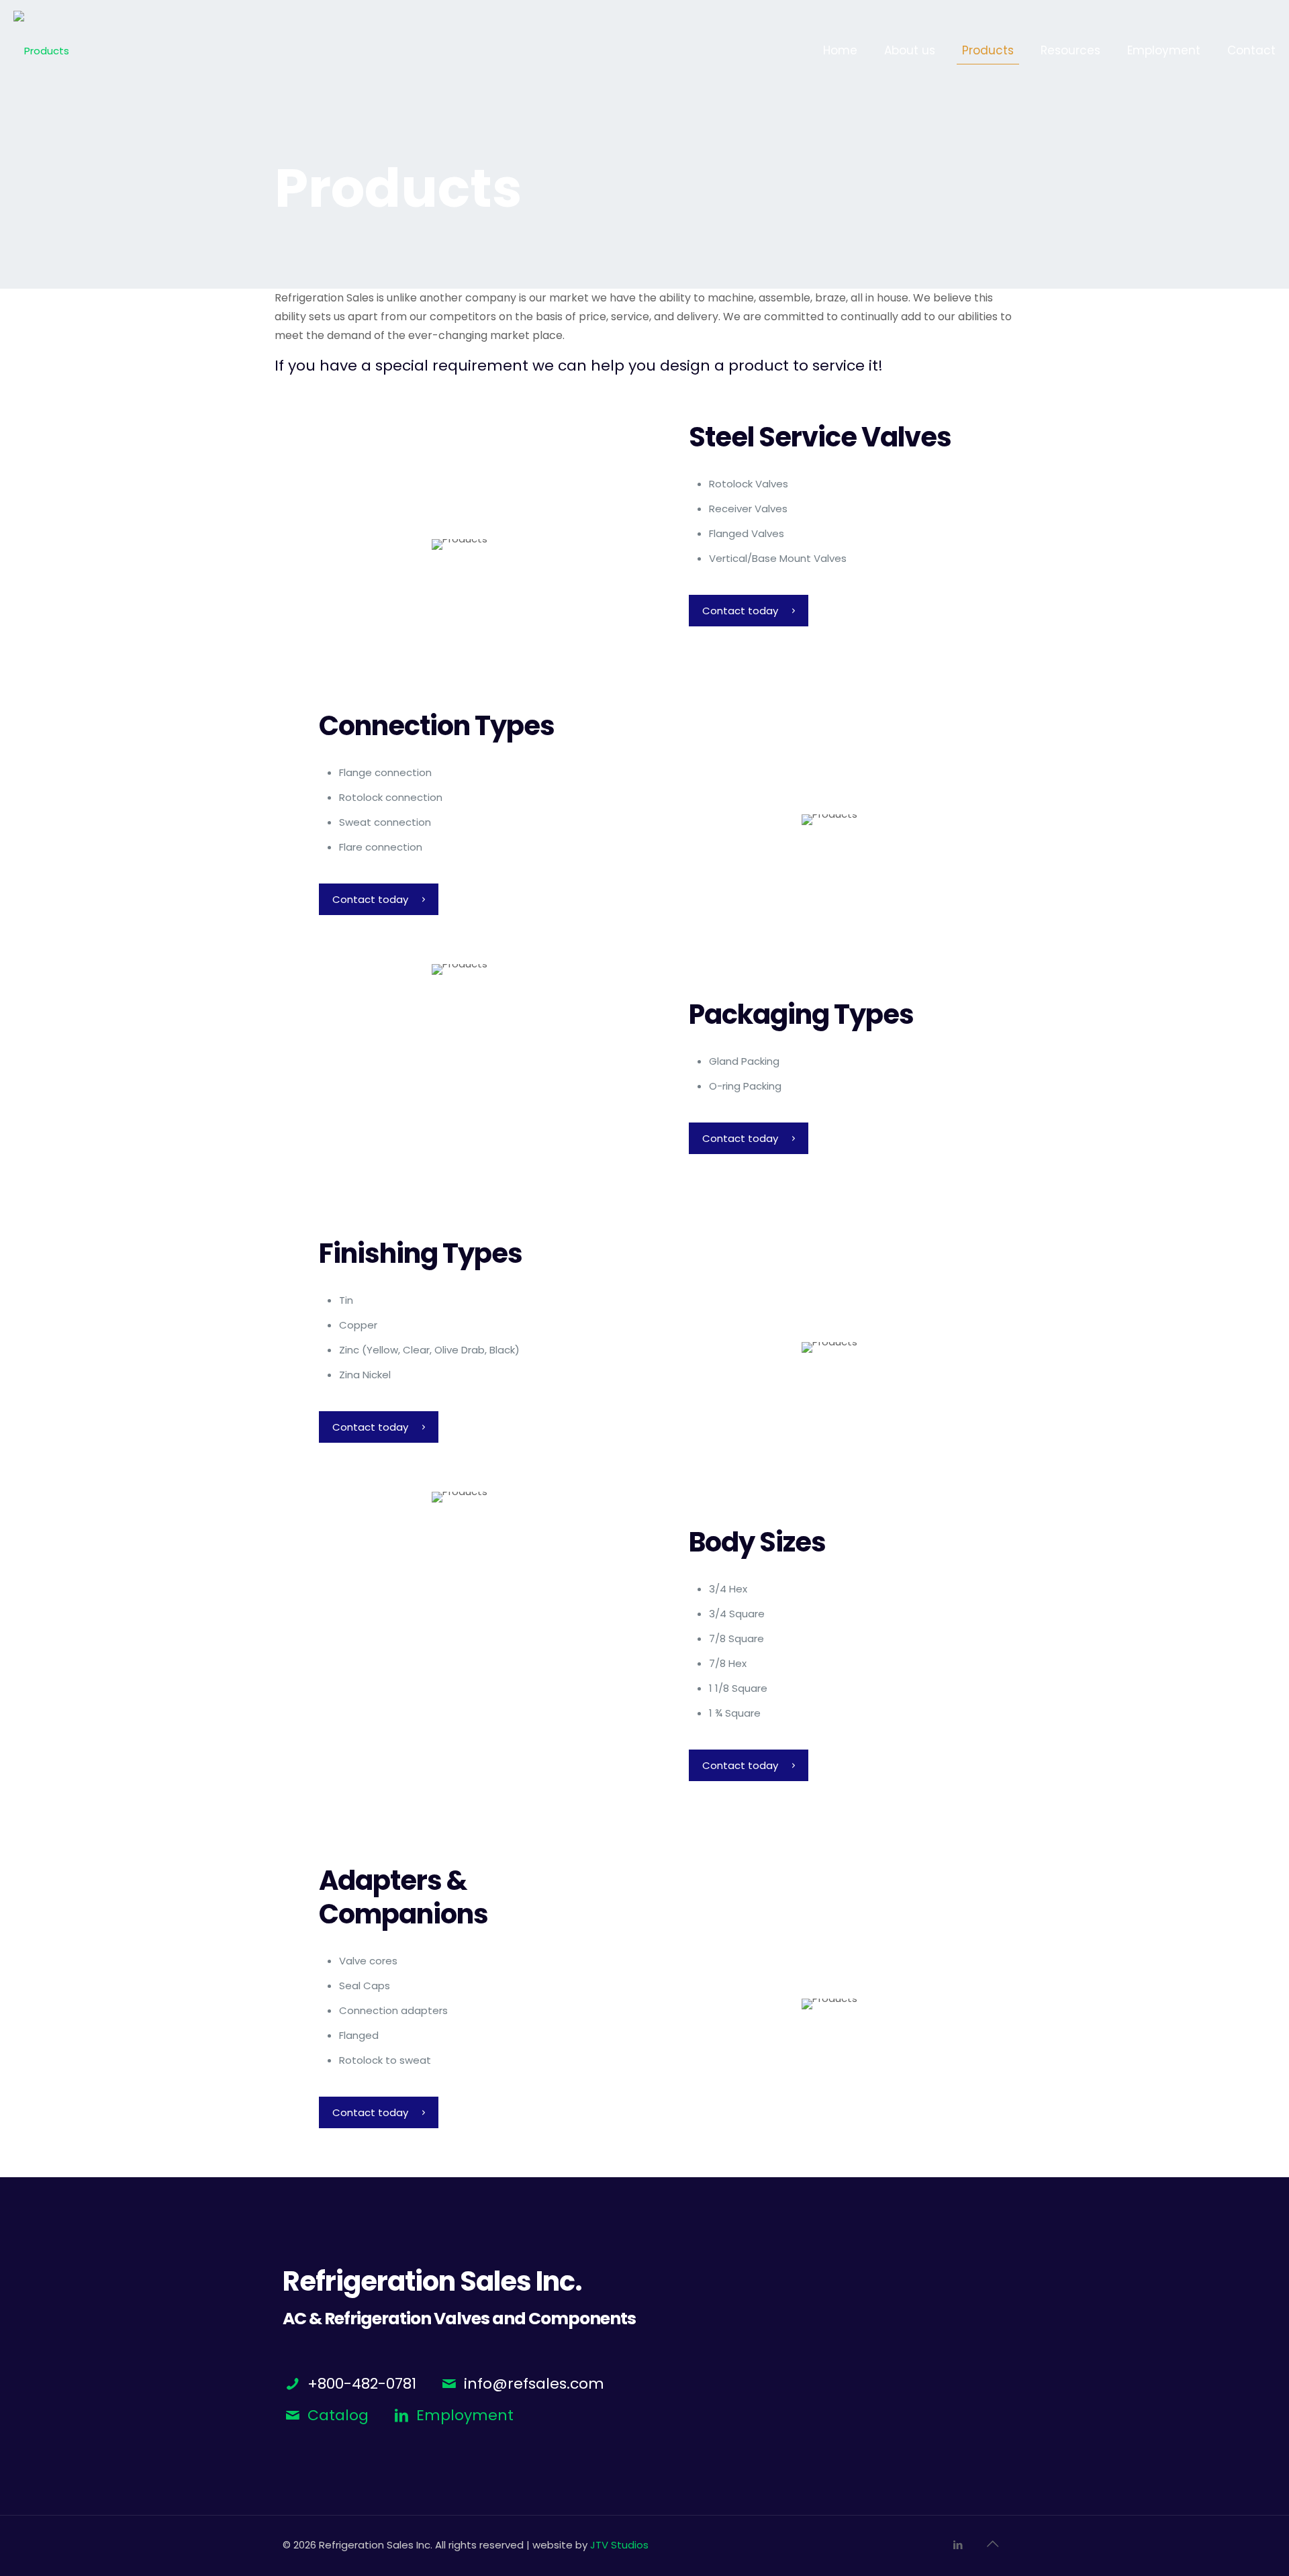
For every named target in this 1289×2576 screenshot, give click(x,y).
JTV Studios (619, 2545)
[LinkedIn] (958, 2545)
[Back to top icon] (992, 2544)
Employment (465, 2415)
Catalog (338, 2415)
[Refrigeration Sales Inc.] (41, 50)
